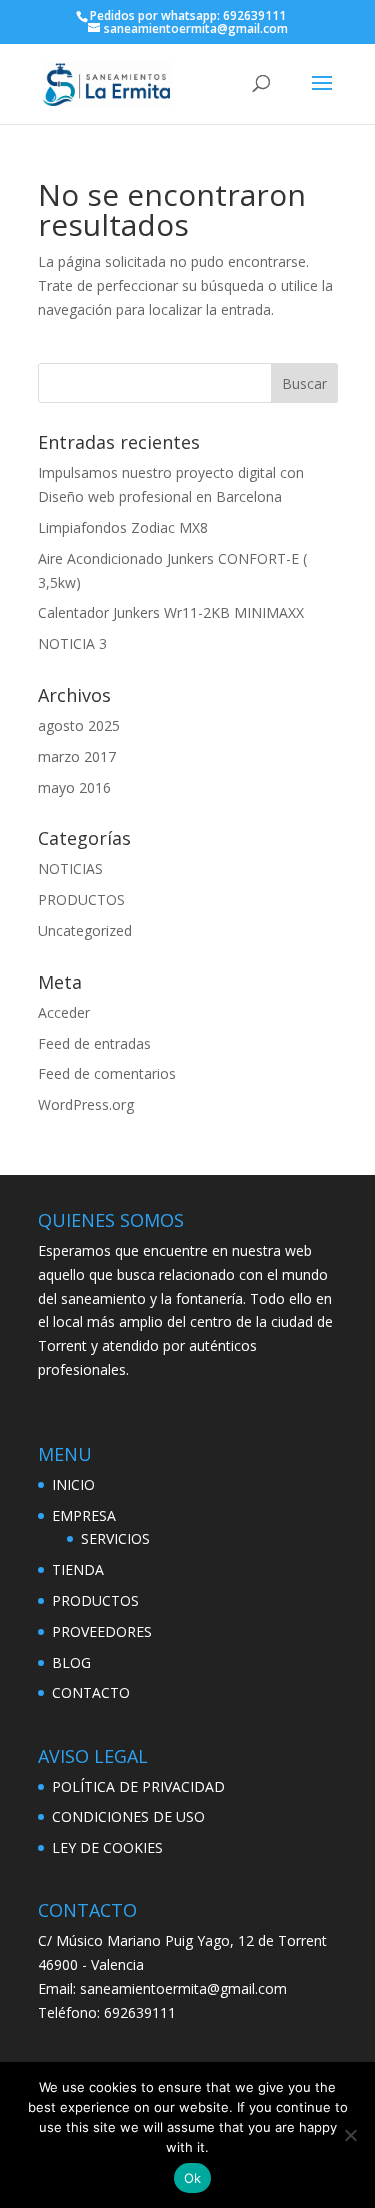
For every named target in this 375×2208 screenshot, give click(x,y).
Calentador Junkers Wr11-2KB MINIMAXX (171, 612)
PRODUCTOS (81, 899)
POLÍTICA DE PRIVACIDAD (138, 1786)
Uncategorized (85, 930)
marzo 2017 (77, 756)
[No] (350, 2135)
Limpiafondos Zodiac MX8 (123, 527)
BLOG (71, 1662)
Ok (193, 2178)
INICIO (73, 1484)
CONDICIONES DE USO (128, 1816)
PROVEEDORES (102, 1631)
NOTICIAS (70, 868)
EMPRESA (84, 1515)
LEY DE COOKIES (107, 1847)
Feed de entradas (94, 1043)
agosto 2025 (79, 725)
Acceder (64, 1012)
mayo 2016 (74, 787)
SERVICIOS (115, 1538)
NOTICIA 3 (72, 643)
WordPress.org (86, 1104)
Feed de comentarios (107, 1073)
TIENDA (78, 1569)
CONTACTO (91, 1692)
